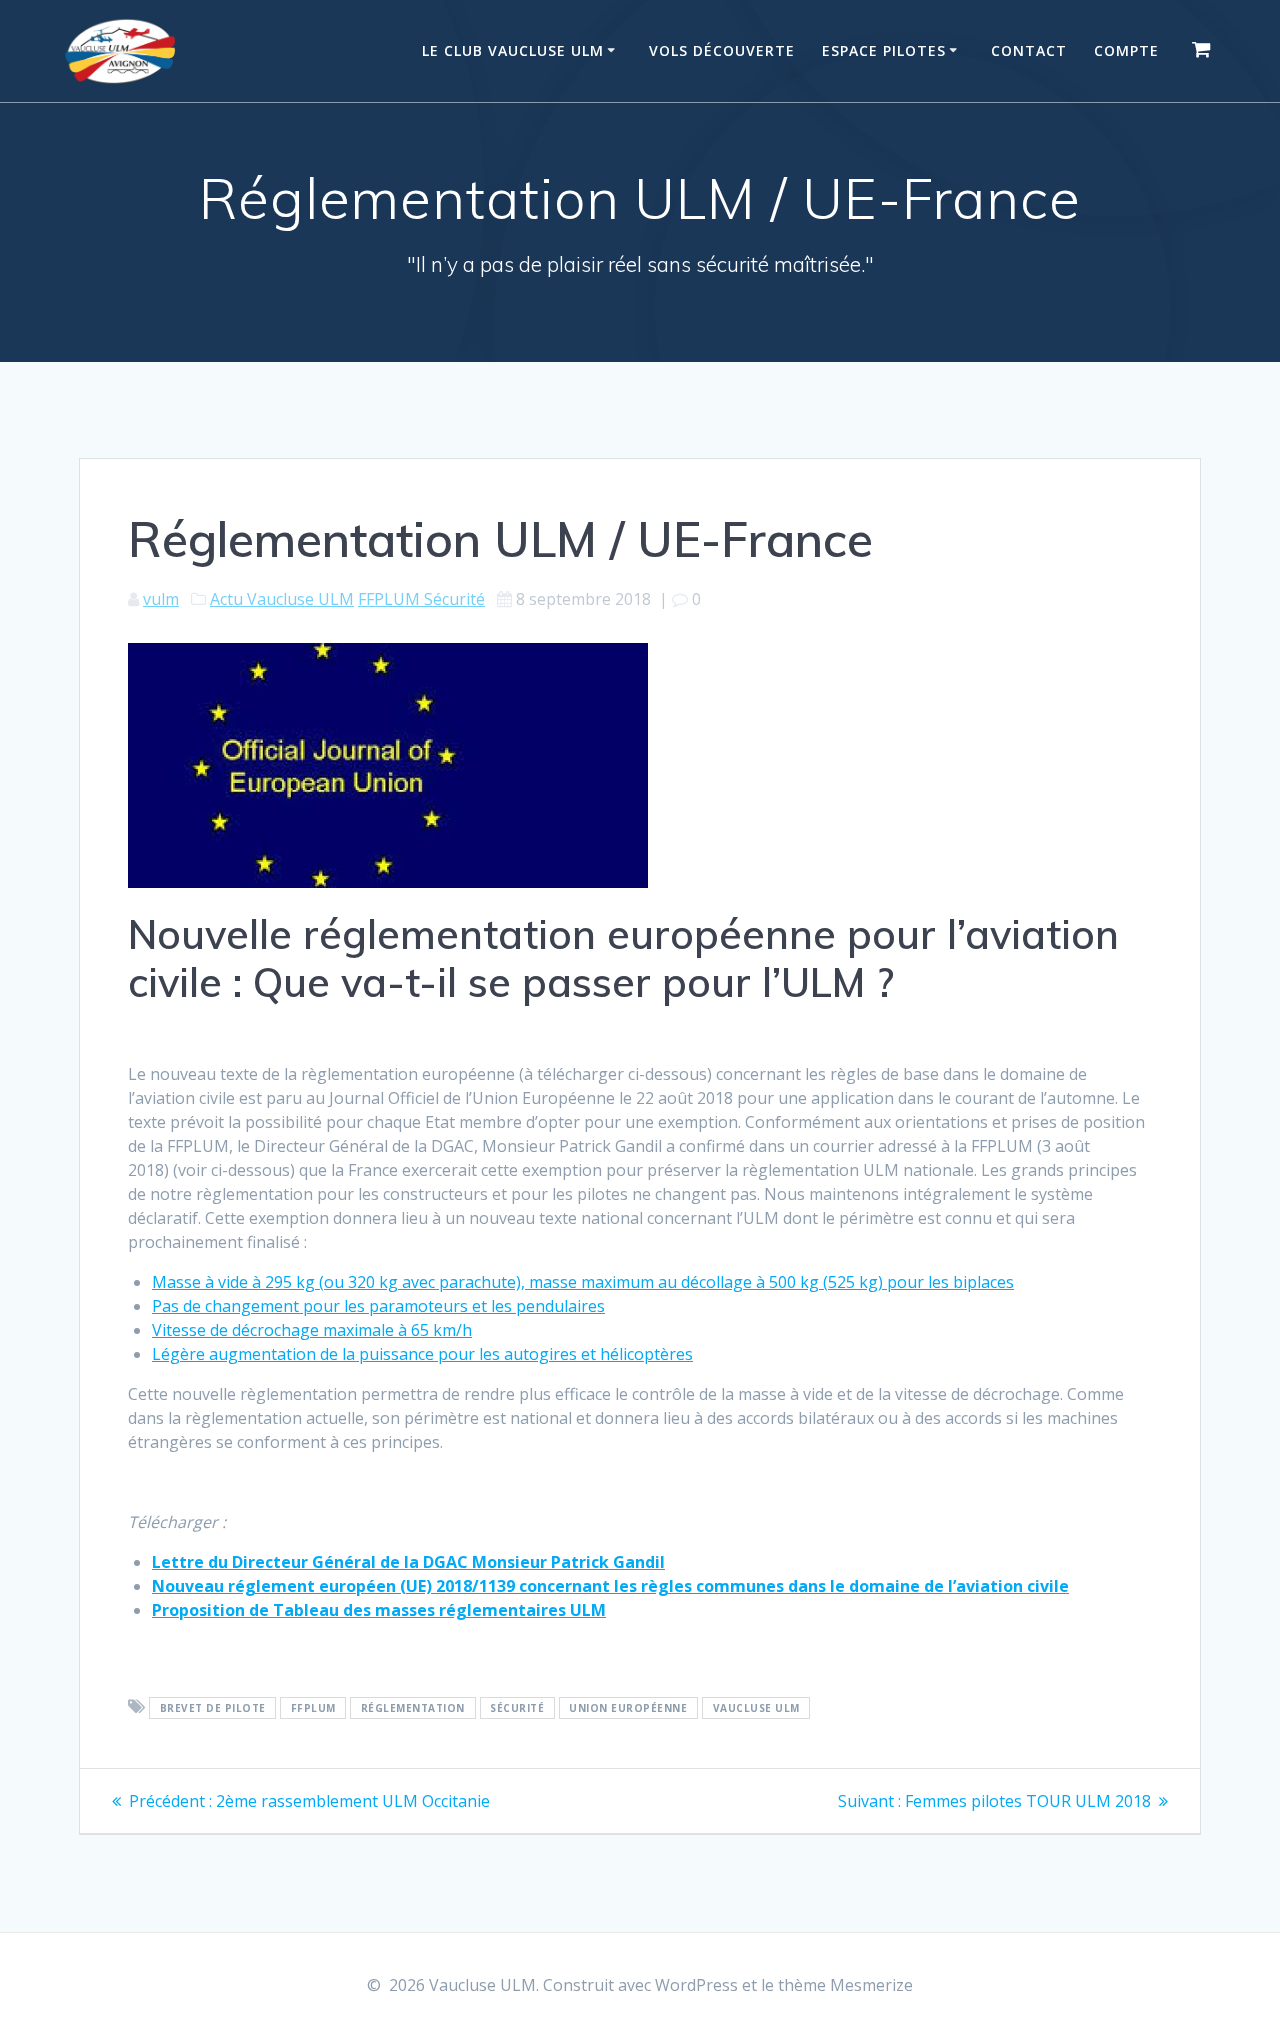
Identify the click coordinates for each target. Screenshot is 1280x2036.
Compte (1126, 50)
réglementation (413, 1708)
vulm (161, 599)
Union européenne (628, 1708)
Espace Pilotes (884, 50)
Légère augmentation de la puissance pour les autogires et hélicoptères (422, 1354)
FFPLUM (313, 1708)
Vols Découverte (722, 50)
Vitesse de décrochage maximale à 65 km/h (312, 1330)
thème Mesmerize (845, 1985)
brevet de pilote (213, 1708)
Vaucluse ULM (756, 1708)
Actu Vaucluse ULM (282, 599)
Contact (1029, 50)
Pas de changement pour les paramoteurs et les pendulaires (378, 1306)
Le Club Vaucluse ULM (513, 50)
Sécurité (517, 1708)
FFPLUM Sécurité (421, 599)
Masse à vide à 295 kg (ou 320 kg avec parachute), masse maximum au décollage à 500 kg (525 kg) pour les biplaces (583, 1282)
